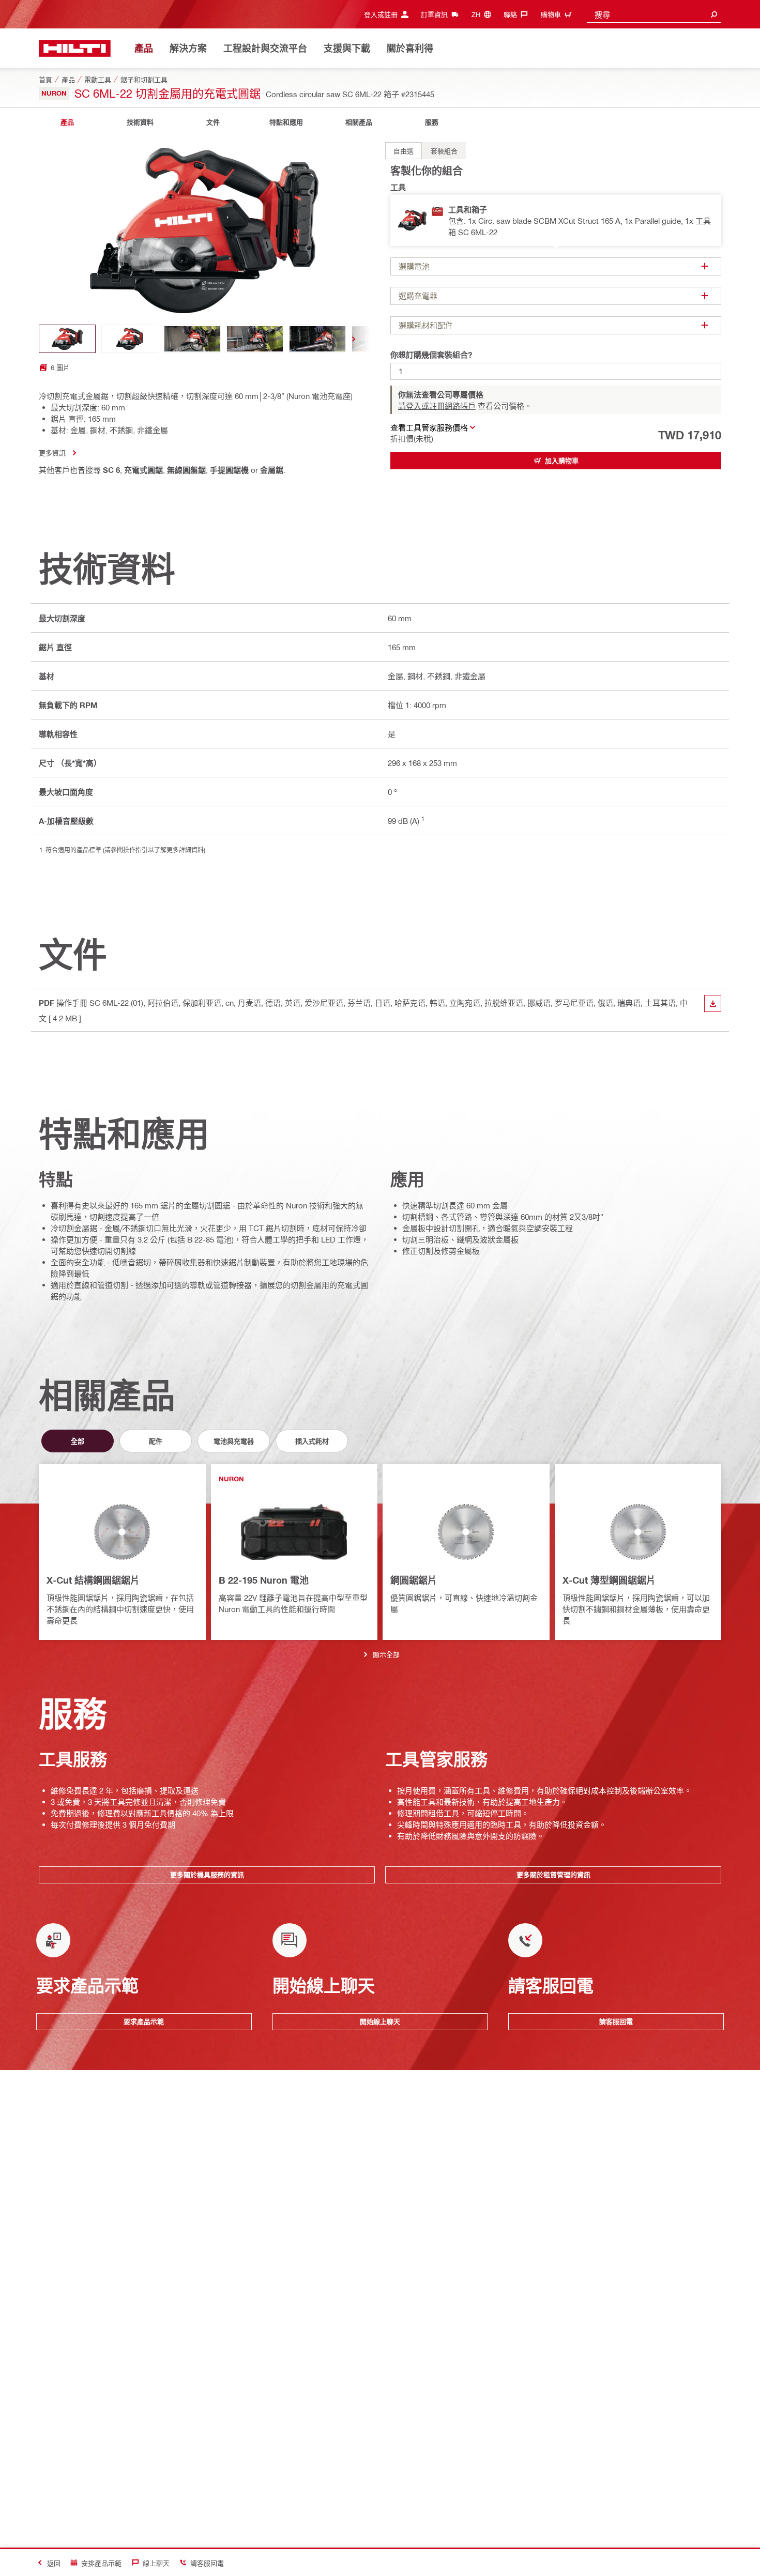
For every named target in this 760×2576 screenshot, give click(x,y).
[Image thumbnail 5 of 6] (317, 339)
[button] (556, 220)
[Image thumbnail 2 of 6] (130, 339)
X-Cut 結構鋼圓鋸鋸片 (93, 1580)
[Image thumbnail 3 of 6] (192, 339)
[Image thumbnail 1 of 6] (67, 339)
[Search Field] (714, 14)
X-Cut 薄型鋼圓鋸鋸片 (609, 1580)
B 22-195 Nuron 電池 (264, 1580)
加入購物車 (562, 461)
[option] (404, 151)
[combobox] (654, 14)
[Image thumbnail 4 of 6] (255, 339)
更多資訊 (52, 453)
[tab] (67, 122)
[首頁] (75, 48)
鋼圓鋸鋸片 (414, 1580)
